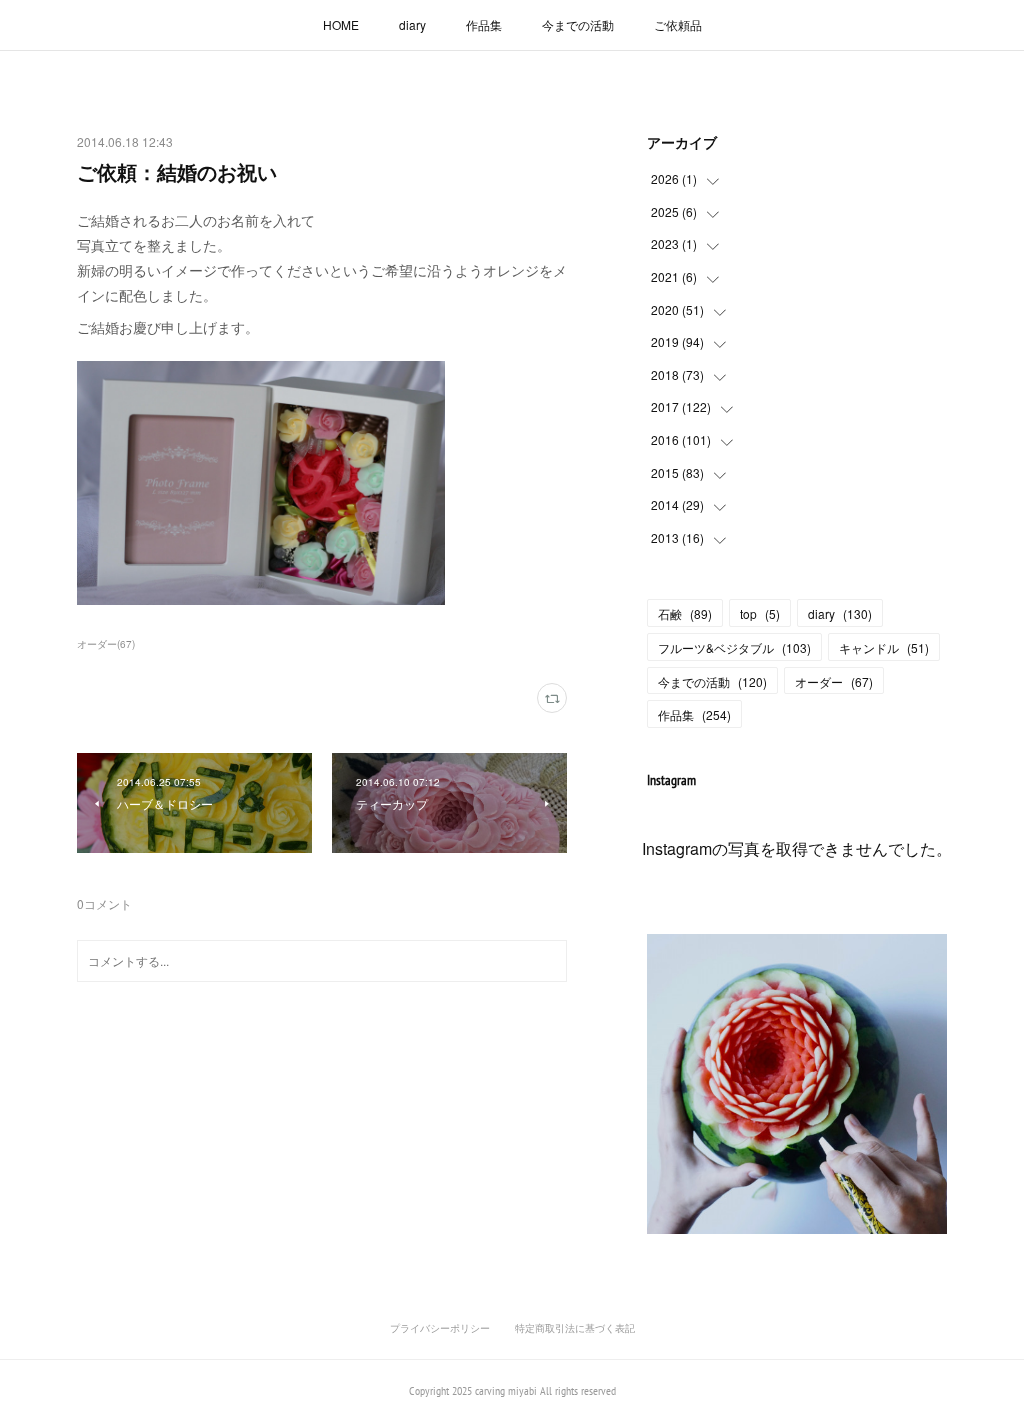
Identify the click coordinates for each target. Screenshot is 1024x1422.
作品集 (484, 24)
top (760, 613)
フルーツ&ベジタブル (734, 647)
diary (412, 24)
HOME (341, 24)
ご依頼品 (678, 24)
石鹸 (685, 613)
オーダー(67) (106, 644)
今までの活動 (578, 24)
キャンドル (884, 647)
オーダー (834, 681)
